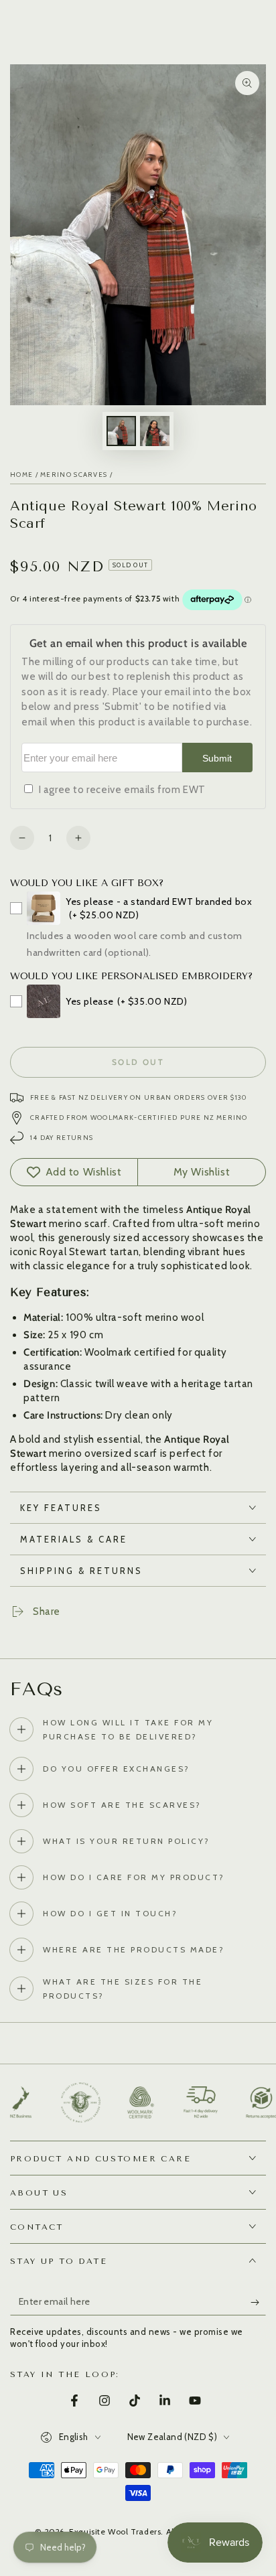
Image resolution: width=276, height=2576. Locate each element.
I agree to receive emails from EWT (122, 790)
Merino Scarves (74, 475)
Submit (217, 759)
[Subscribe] (258, 2302)
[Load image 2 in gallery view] (155, 431)
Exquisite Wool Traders (115, 2531)
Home (21, 475)
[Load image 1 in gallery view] (121, 431)
